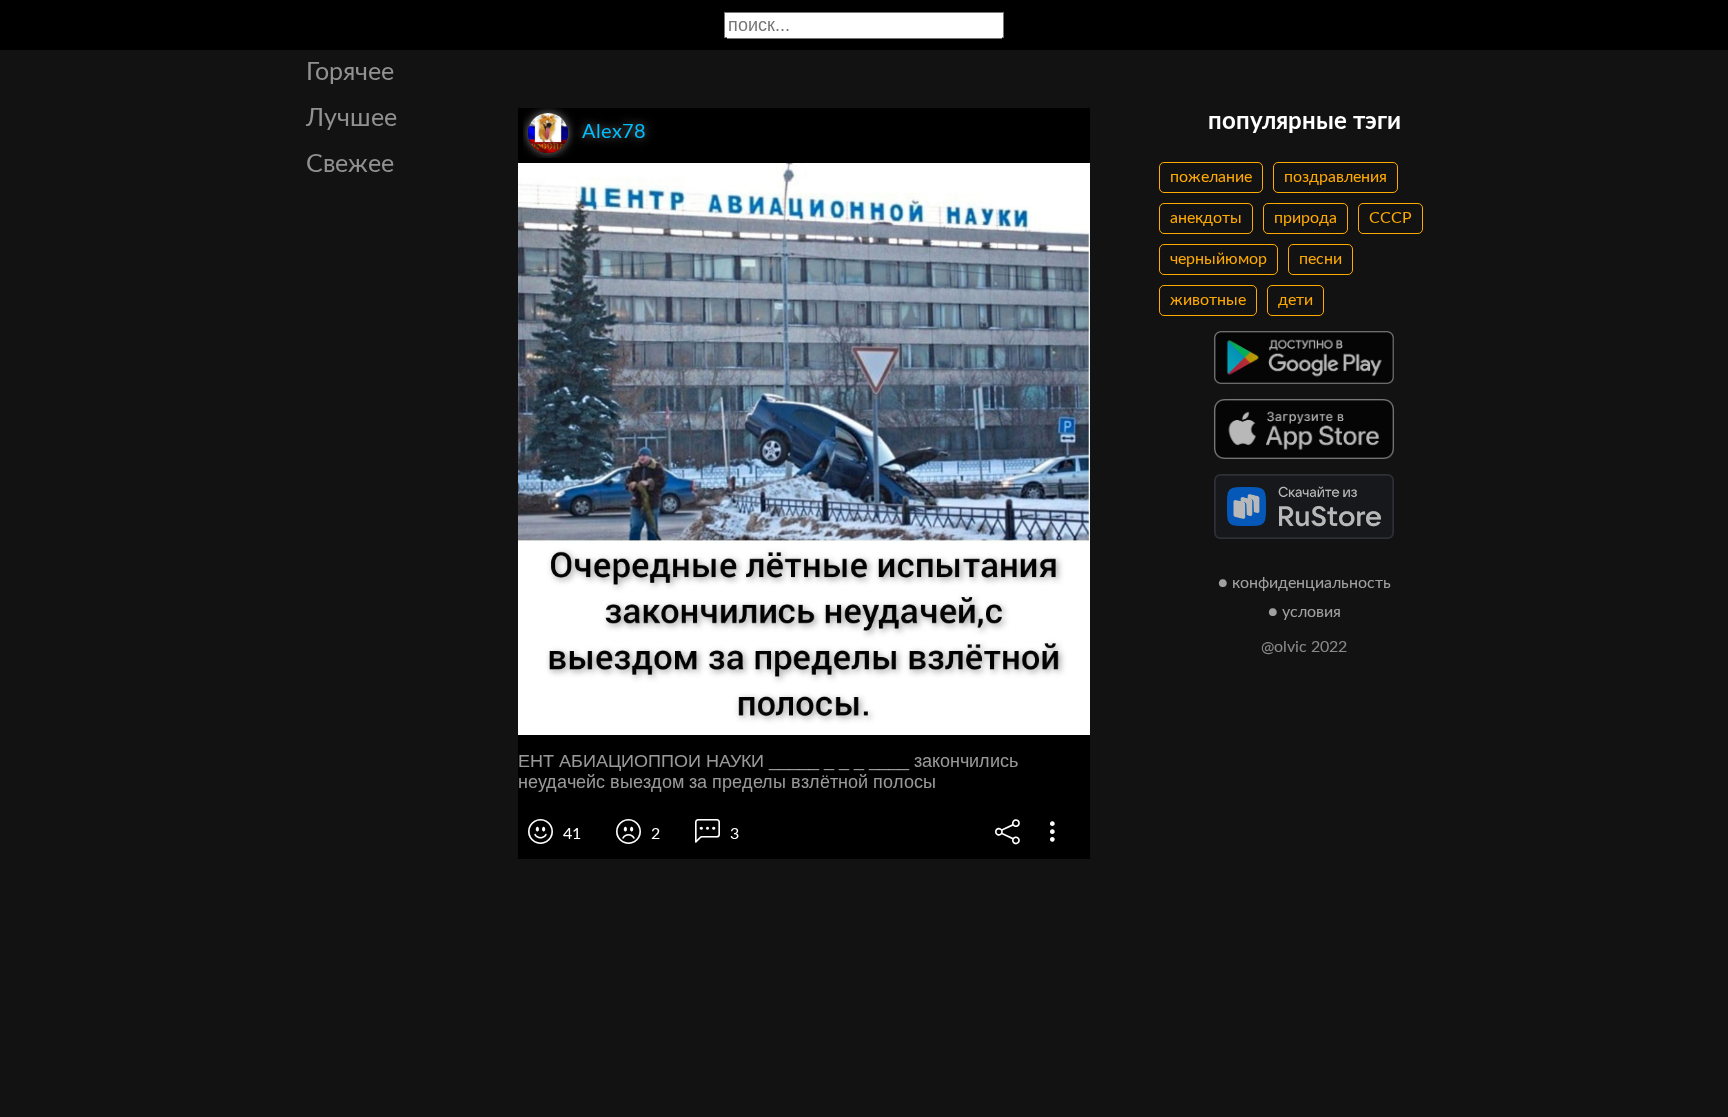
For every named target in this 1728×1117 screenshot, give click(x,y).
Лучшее (351, 118)
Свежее (350, 164)
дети (1295, 300)
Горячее (350, 72)
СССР (1390, 218)
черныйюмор (1218, 259)
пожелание (1211, 177)
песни (1320, 259)
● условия (1304, 612)
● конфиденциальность (1304, 583)
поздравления (1335, 177)
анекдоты (1206, 218)
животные (1208, 300)
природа (1305, 218)
